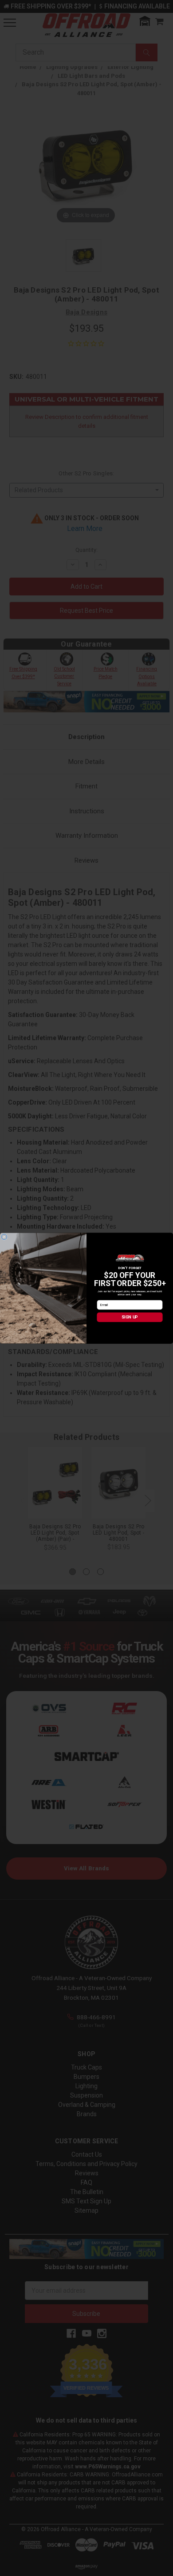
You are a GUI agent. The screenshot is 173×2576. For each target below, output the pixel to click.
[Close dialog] (4, 1237)
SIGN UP (130, 1317)
